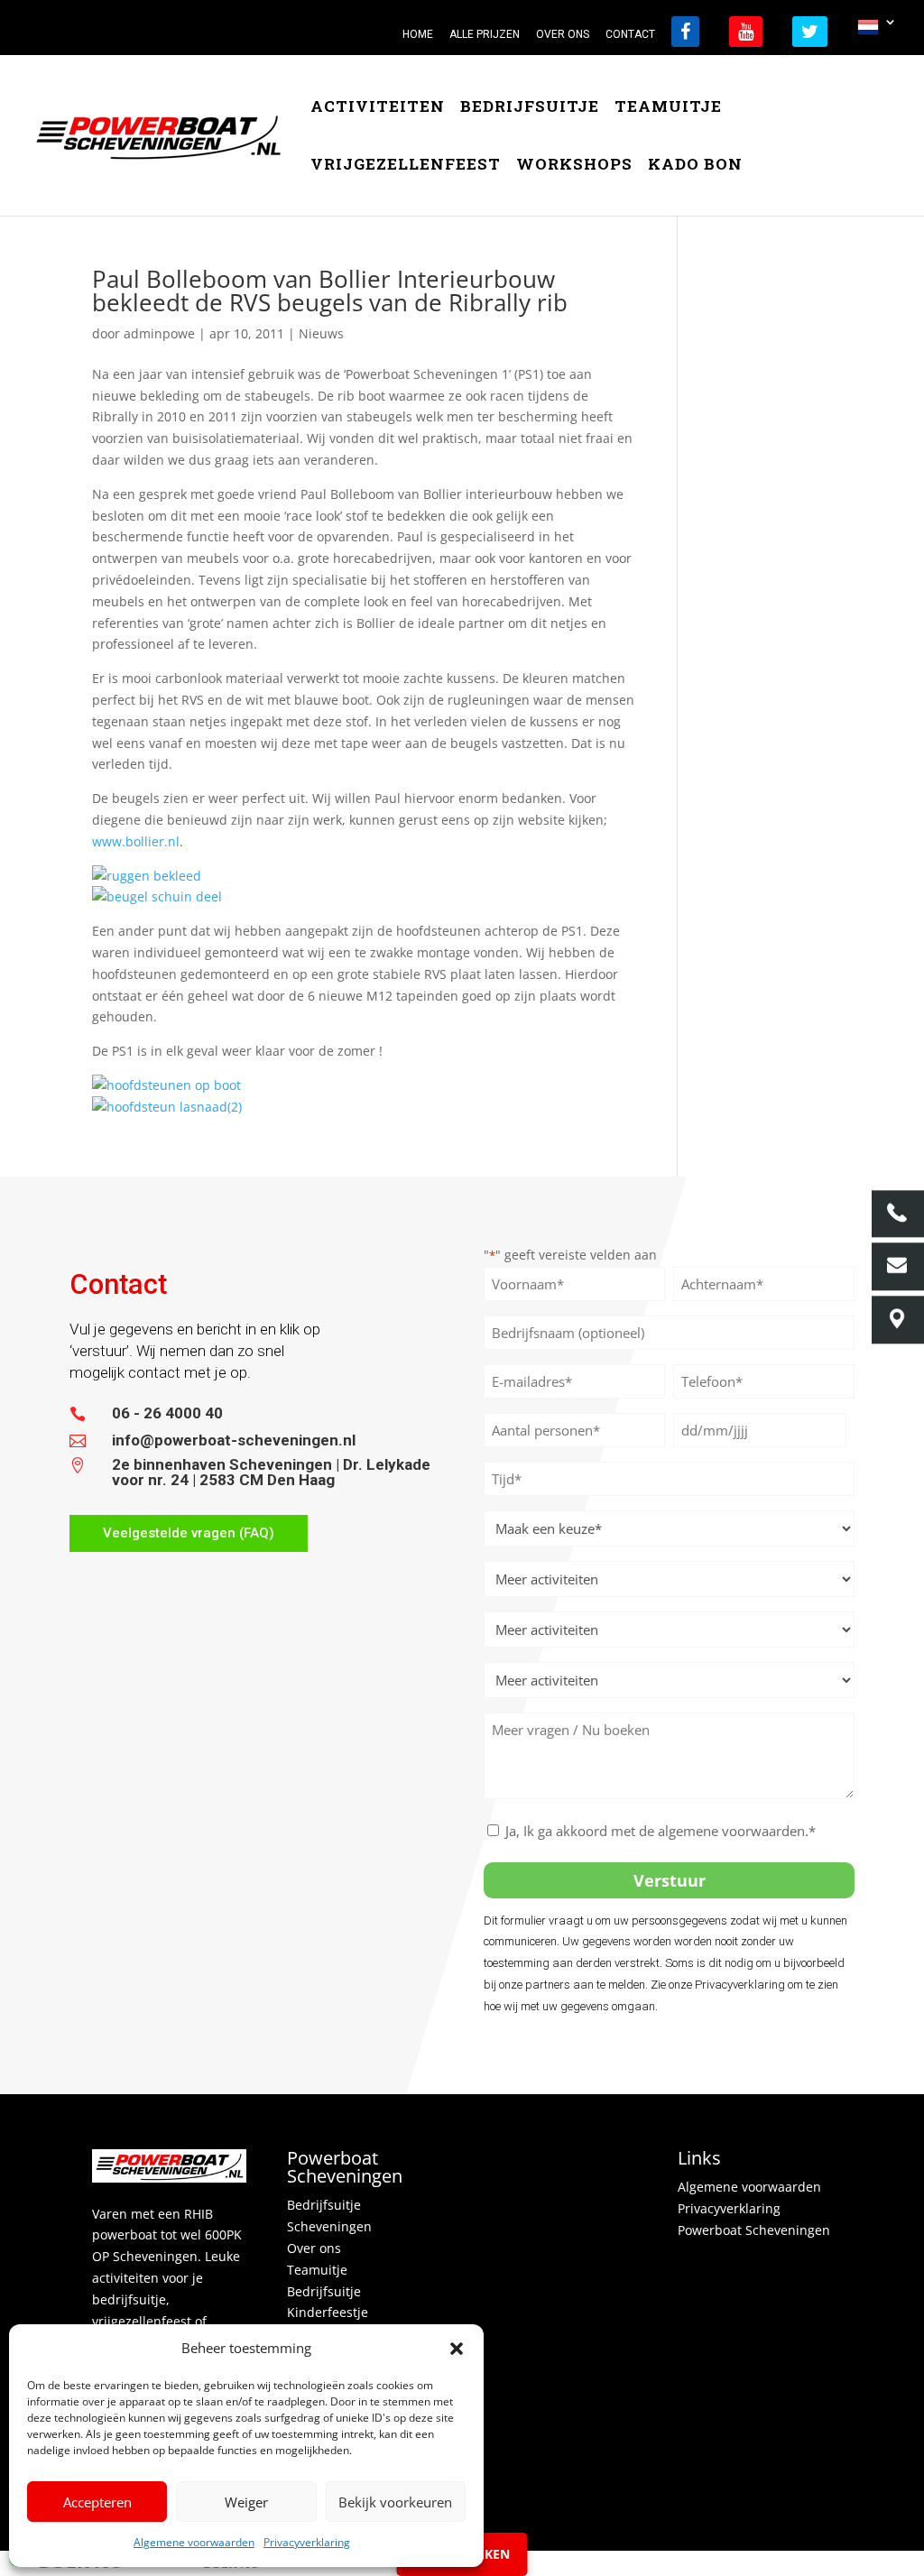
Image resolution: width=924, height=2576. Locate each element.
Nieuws (321, 333)
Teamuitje (668, 108)
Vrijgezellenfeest (406, 166)
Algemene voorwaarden (194, 2542)
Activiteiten (378, 108)
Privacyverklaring (307, 2542)
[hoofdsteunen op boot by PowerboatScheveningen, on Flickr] (166, 1085)
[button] (457, 2349)
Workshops (574, 166)
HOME (418, 35)
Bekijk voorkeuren (395, 2502)
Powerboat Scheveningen (754, 2230)
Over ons (314, 2248)
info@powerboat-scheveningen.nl (234, 1440)
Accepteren (97, 2502)
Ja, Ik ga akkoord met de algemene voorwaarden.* (661, 1831)
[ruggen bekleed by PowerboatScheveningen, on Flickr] (147, 876)
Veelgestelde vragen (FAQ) (189, 1533)
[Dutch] (877, 32)
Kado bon (695, 166)
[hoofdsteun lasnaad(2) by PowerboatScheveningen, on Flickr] (167, 1107)
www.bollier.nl (136, 841)
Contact (630, 35)
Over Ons (563, 35)
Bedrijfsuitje (530, 108)
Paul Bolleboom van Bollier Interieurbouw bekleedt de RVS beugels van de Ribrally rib (330, 291)
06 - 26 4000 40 (167, 1413)
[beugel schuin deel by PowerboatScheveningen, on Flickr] (157, 896)
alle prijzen (485, 35)
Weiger (246, 2502)
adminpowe (159, 333)
